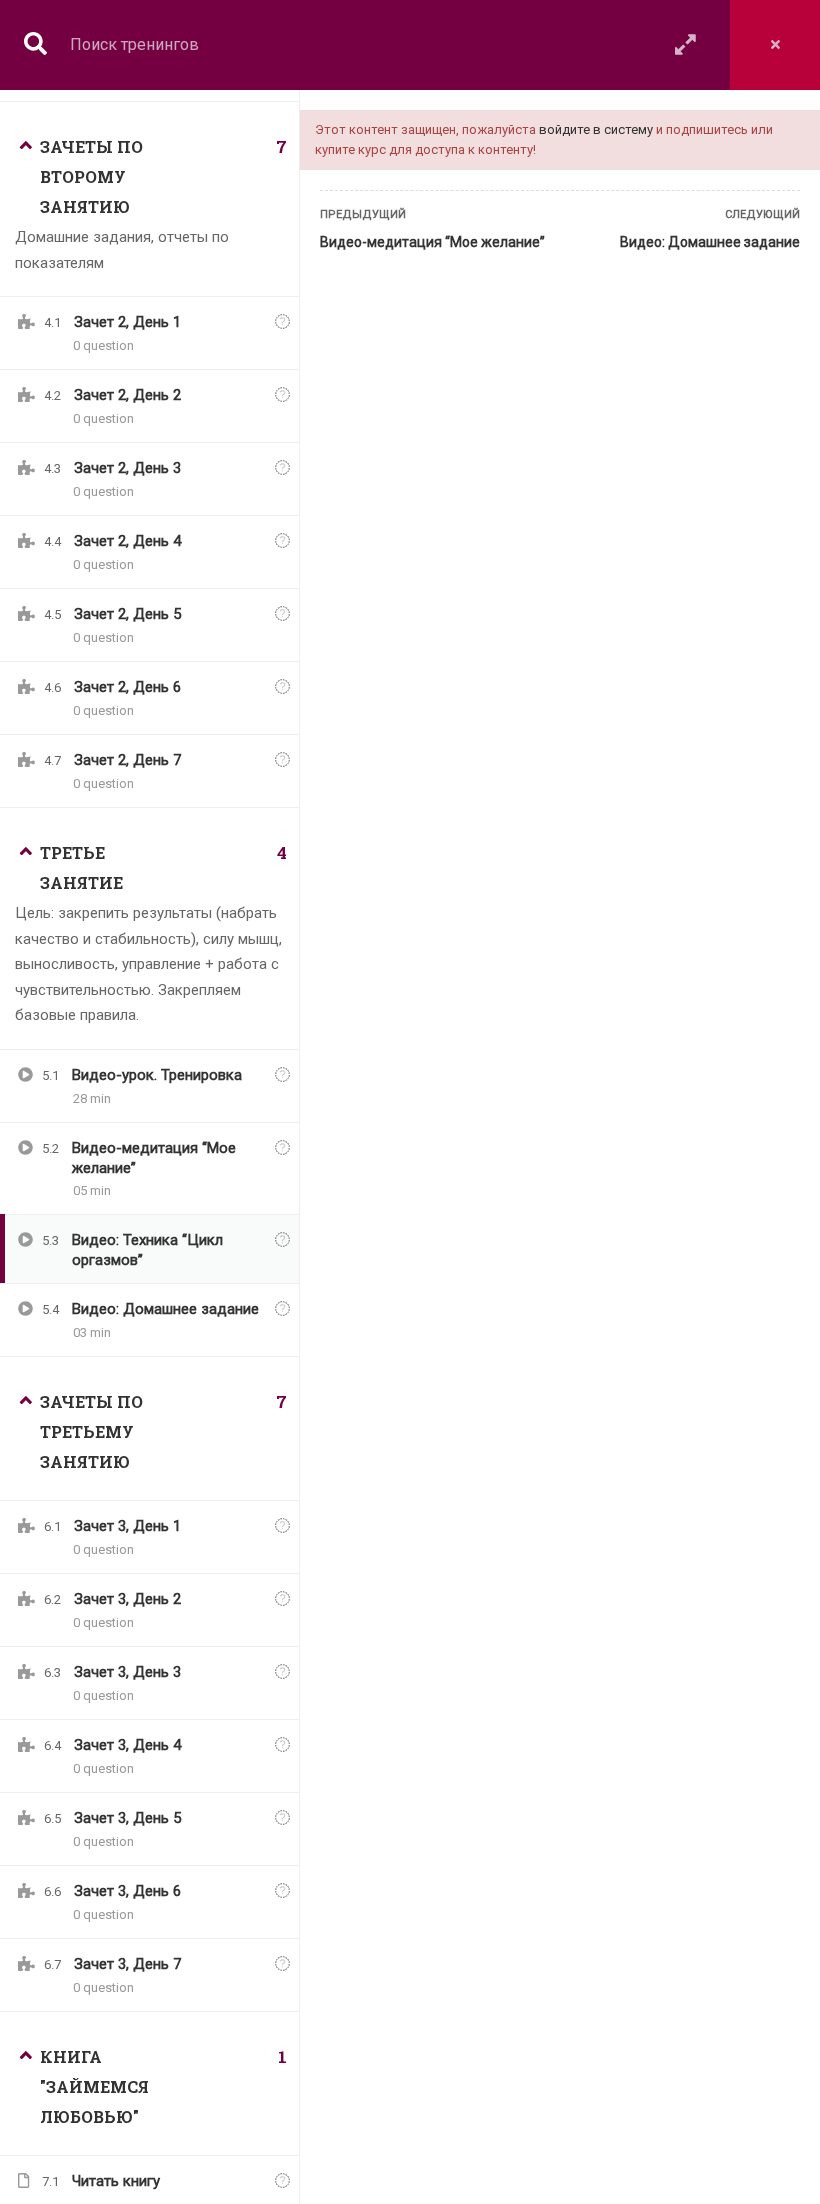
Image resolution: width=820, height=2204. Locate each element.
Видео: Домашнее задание (710, 242)
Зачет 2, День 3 (127, 468)
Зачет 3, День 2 (127, 1599)
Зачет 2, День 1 (127, 322)
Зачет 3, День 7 (127, 1964)
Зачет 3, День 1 (127, 1526)
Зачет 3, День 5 (127, 1818)
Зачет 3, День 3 (127, 1672)
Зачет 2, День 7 (127, 760)
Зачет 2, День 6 (127, 687)
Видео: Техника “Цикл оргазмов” (147, 1250)
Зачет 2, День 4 (127, 541)
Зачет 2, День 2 (127, 395)
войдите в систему (596, 129)
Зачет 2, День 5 (127, 614)
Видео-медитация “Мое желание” (432, 242)
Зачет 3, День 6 (127, 1891)
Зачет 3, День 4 (127, 1745)
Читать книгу (116, 2181)
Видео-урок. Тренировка (157, 1075)
